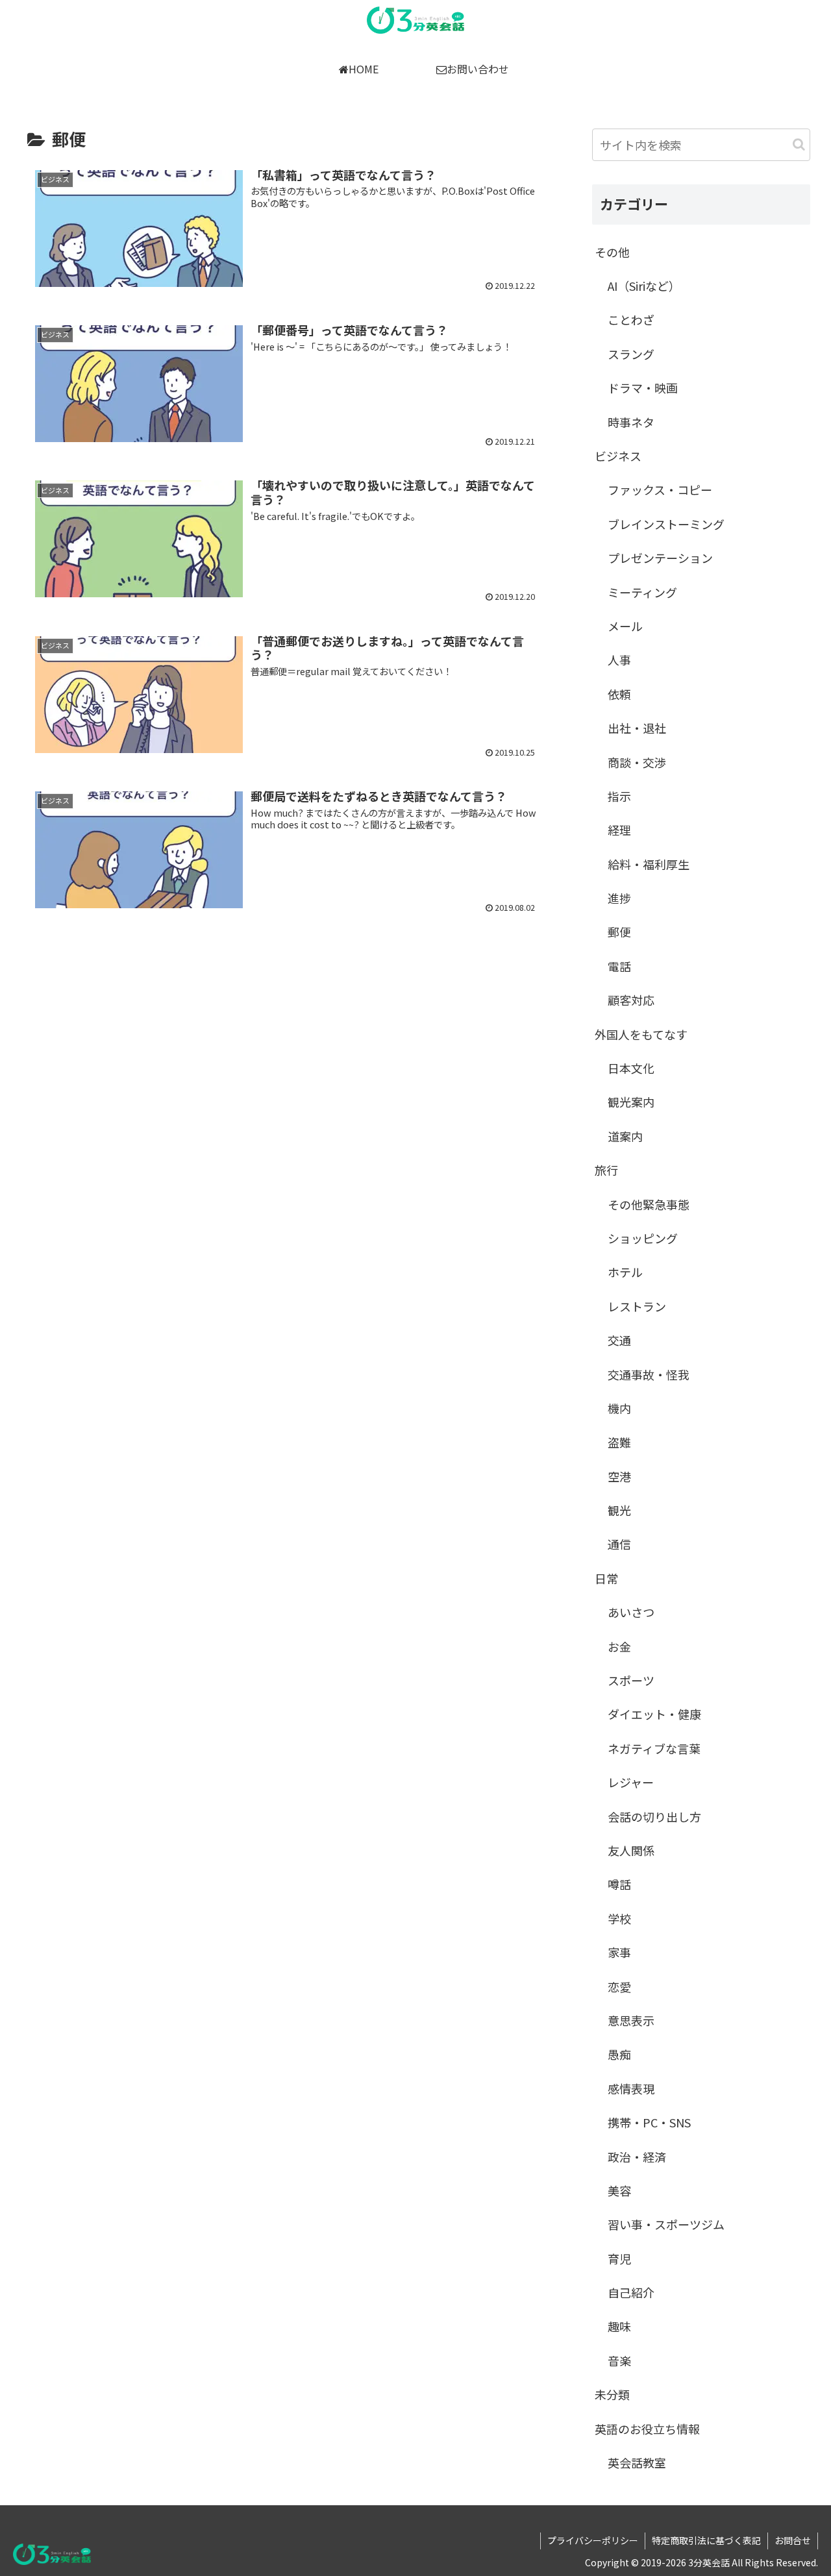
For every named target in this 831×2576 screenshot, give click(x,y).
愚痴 (619, 2054)
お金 (619, 1646)
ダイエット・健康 (654, 1714)
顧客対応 (631, 1000)
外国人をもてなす (641, 1034)
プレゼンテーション (660, 558)
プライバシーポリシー (593, 2540)
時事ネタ (631, 422)
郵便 (619, 932)
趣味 (619, 2326)
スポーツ (631, 1680)
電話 (619, 966)
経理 (619, 830)
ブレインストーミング (666, 524)
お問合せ (793, 2540)
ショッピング (643, 1238)
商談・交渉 (637, 762)
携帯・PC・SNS (649, 2122)
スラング (631, 354)
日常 (606, 1578)
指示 (619, 796)
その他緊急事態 (649, 1204)
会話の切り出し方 (654, 1816)
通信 (619, 1544)
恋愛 (619, 1987)
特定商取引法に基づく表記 (706, 2540)
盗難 (619, 1442)
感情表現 (631, 2088)
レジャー (631, 1782)
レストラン (637, 1306)
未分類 (612, 2394)
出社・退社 (637, 728)
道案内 (625, 1136)
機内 (619, 1408)
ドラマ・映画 (643, 388)
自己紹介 (631, 2292)
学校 (619, 1918)
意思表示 (631, 2020)
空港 (619, 1476)
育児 (619, 2259)
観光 (619, 1510)
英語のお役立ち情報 (647, 2429)
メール (625, 626)
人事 (619, 660)
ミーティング (642, 592)
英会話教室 (637, 2462)
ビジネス (618, 456)
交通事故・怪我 (649, 1374)
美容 (619, 2190)
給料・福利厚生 (649, 864)
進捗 (619, 898)
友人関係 (631, 1850)
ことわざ (631, 319)
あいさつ (631, 1612)
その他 (612, 252)
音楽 (619, 2360)
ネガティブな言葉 (654, 1748)
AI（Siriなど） (644, 286)
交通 (619, 1340)
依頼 (619, 694)
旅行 (606, 1170)
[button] (799, 144)
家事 (619, 1952)
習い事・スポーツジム (666, 2224)
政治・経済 (637, 2157)
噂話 (619, 1884)
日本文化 (631, 1068)
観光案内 (631, 1102)
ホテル (625, 1272)
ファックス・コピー (660, 489)
